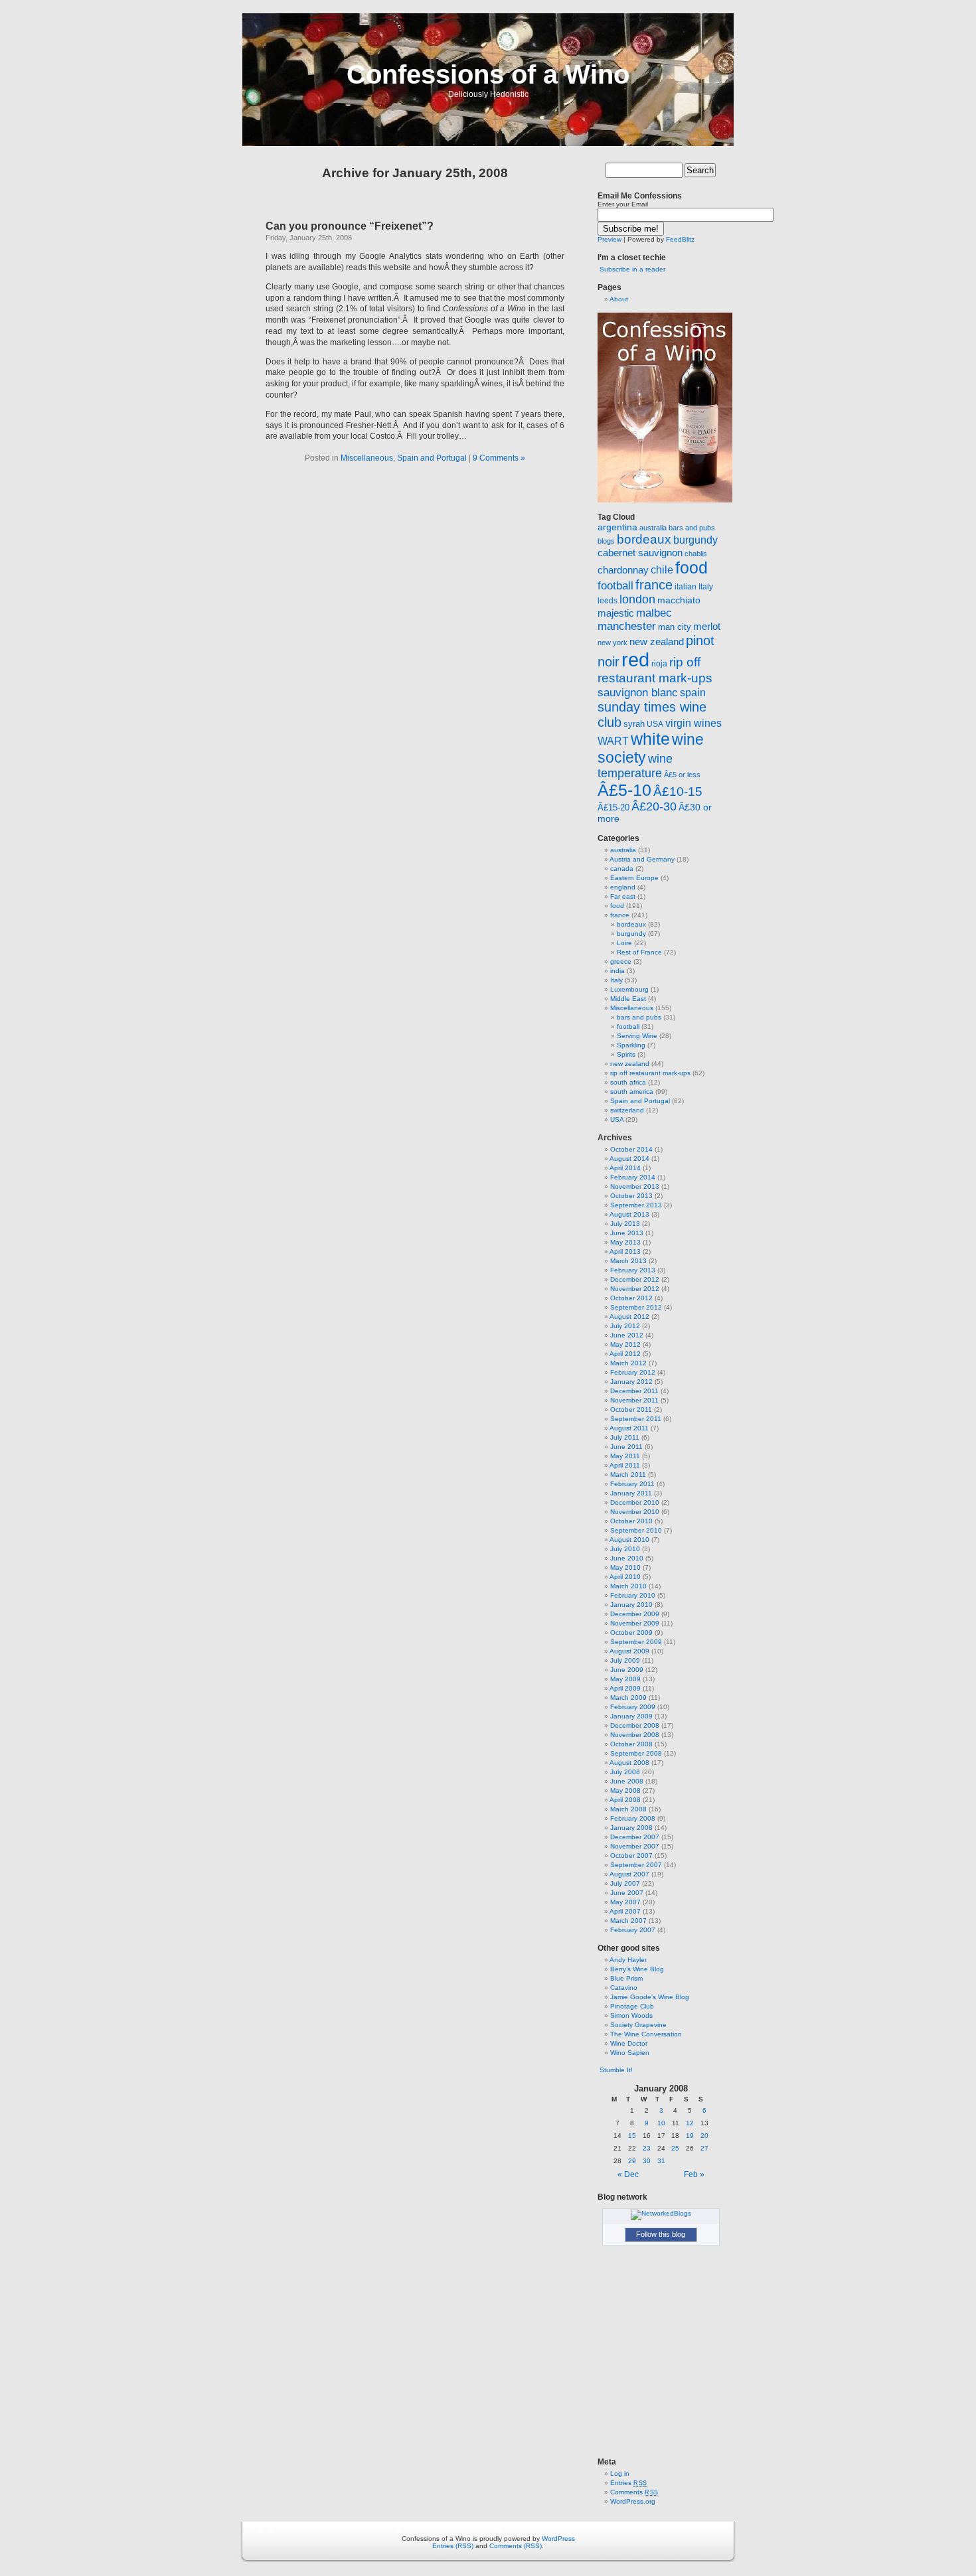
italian (686, 587)
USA (655, 724)
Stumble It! (615, 2070)
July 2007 (625, 1883)
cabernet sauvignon (640, 553)
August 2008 (629, 1763)
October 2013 (631, 1196)
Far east (623, 896)
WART (613, 741)
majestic (616, 613)
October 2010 (631, 1521)
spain (693, 693)
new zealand (657, 642)
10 (661, 2123)
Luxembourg (629, 989)
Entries (629, 2483)
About (619, 299)
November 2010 (635, 1512)
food (691, 568)
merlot (707, 626)
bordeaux (644, 539)
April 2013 (625, 1251)
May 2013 (625, 1242)
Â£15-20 (613, 807)
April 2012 (625, 1354)
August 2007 (629, 1874)
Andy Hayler (628, 1960)
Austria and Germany (642, 859)
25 (675, 2148)
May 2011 (625, 1456)
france (654, 585)
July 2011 (625, 1437)
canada (622, 869)
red (635, 659)
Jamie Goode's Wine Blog (650, 1997)
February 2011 (632, 1484)
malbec (654, 613)
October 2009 (631, 1632)
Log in (620, 2473)
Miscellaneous (367, 458)
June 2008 (627, 1781)
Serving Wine (637, 1036)
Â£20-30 (654, 806)
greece (621, 961)
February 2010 (633, 1595)
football (615, 586)
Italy (706, 587)
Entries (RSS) (453, 2546)
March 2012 (628, 1363)
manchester (627, 626)
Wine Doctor (629, 2043)
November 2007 (635, 1846)
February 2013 (633, 1270)
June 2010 (627, 1558)
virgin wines (693, 723)
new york (612, 643)
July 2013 (625, 1224)
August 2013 (629, 1214)
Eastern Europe (634, 878)
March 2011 (628, 1475)
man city (675, 627)
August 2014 (629, 1159)
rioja (659, 664)
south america (632, 1092)
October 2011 (631, 1409)
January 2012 (631, 1382)
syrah (634, 724)
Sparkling (631, 1045)
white (650, 739)
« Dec (628, 2174)
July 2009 (625, 1660)
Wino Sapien (630, 2053)
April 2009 (625, 1688)
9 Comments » (499, 458)
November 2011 (634, 1400)
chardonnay (623, 570)
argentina (617, 527)
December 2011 (634, 1391)
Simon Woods (631, 2015)
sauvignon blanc (638, 692)
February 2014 (633, 1177)
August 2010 (629, 1540)
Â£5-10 (624, 790)
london (637, 599)
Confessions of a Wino (488, 74)
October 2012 (631, 1298)
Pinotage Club (632, 2006)
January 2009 (631, 1716)
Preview (610, 239)
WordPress (558, 2538)
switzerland (627, 1110)
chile (662, 570)
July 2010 (625, 1549)
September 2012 (636, 1307)
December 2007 (635, 1837)
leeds (608, 601)
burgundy (695, 540)
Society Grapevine (638, 2025)
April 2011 (625, 1465)
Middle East (628, 999)
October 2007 (631, 1856)
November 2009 (635, 1623)
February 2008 (633, 1818)
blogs (606, 541)
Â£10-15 (678, 791)
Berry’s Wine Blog (637, 1969)
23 (647, 2148)
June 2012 (627, 1335)
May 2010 (625, 1567)
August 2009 (629, 1651)
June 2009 (627, 1670)
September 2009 (636, 1642)
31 (661, 2161)
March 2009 (628, 1698)
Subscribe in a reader (632, 269)
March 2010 (628, 1586)
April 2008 (625, 1800)
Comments (634, 2492)
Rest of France (639, 952)
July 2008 (625, 1772)
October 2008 (631, 1744)
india (617, 971)
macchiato (679, 600)
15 (632, 2136)
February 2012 (633, 1372)
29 (632, 2161)
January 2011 (631, 1493)
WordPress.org (633, 2501)
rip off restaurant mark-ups (650, 1073)
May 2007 (625, 1902)
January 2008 (631, 1828)
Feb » (694, 2174)
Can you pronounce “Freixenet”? (350, 226)
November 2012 (635, 1289)
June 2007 (627, 1893)
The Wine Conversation (646, 2034)
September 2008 (636, 1753)
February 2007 (633, 1930)
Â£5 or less (682, 775)
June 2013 (627, 1233)
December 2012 (635, 1279)
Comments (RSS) (516, 2546)
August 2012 (629, 1317)
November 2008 (635, 1735)
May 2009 (625, 1679)
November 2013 (635, 1186)
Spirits (626, 1054)
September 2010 (636, 1530)
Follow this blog (661, 2234)
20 (704, 2136)
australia (653, 528)
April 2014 (625, 1168)
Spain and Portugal (432, 458)
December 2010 (635, 1502)
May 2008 (625, 1790)
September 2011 (636, 1419)
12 (690, 2123)
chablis (696, 554)
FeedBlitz (680, 239)
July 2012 (625, 1326)
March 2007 (628, 1921)
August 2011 (629, 1428)
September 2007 (636, 1865)
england (623, 887)
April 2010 (625, 1577)
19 (690, 2136)
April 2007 (625, 1911)
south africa (628, 1082)
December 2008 (635, 1725)
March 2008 (628, 1809)
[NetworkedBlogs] (661, 2213)
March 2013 (628, 1261)
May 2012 (625, 1344)
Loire (624, 943)
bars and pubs (692, 528)
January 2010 (631, 1605)
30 (647, 2161)
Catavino (624, 1988)
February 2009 (633, 1707)
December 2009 (635, 1614)
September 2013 (636, 1205)
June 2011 (626, 1447)
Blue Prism (626, 1978)
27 (704, 2148)
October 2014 (631, 1149)
